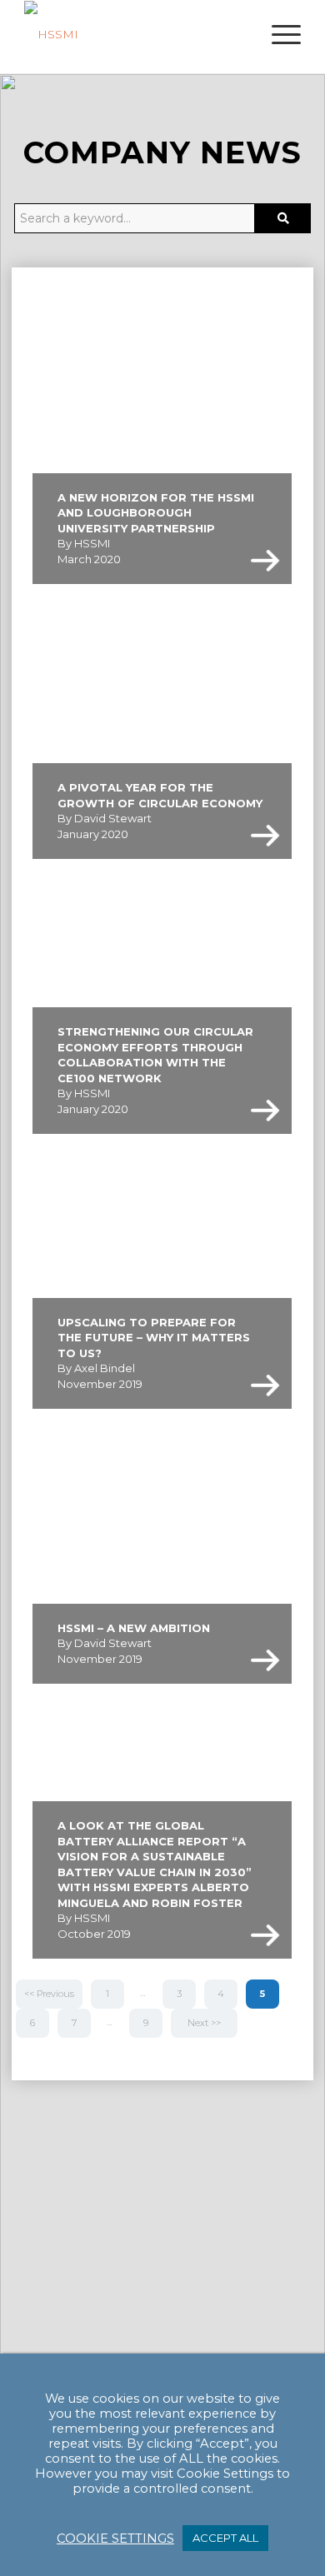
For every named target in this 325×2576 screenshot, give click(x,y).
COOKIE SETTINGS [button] (115, 2539)
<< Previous (49, 1994)
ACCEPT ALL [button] (225, 2538)
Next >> (204, 2023)
